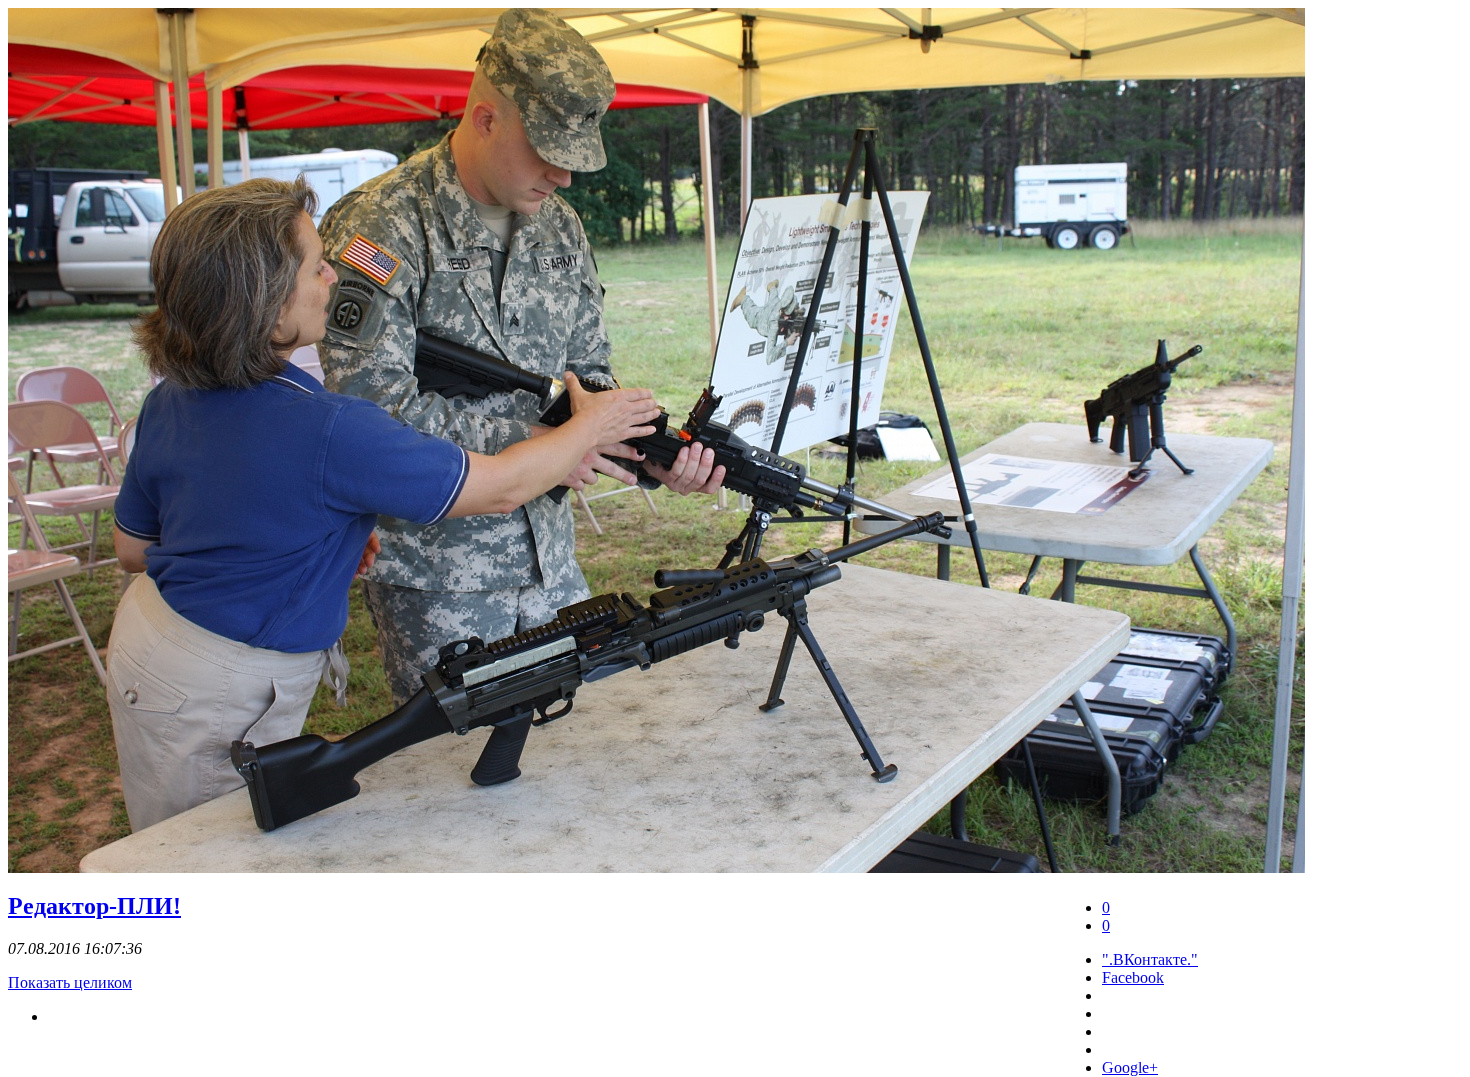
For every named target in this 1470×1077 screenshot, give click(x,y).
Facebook (1133, 977)
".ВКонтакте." (1150, 959)
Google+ (1130, 1067)
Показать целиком (70, 982)
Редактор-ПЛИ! (94, 906)
